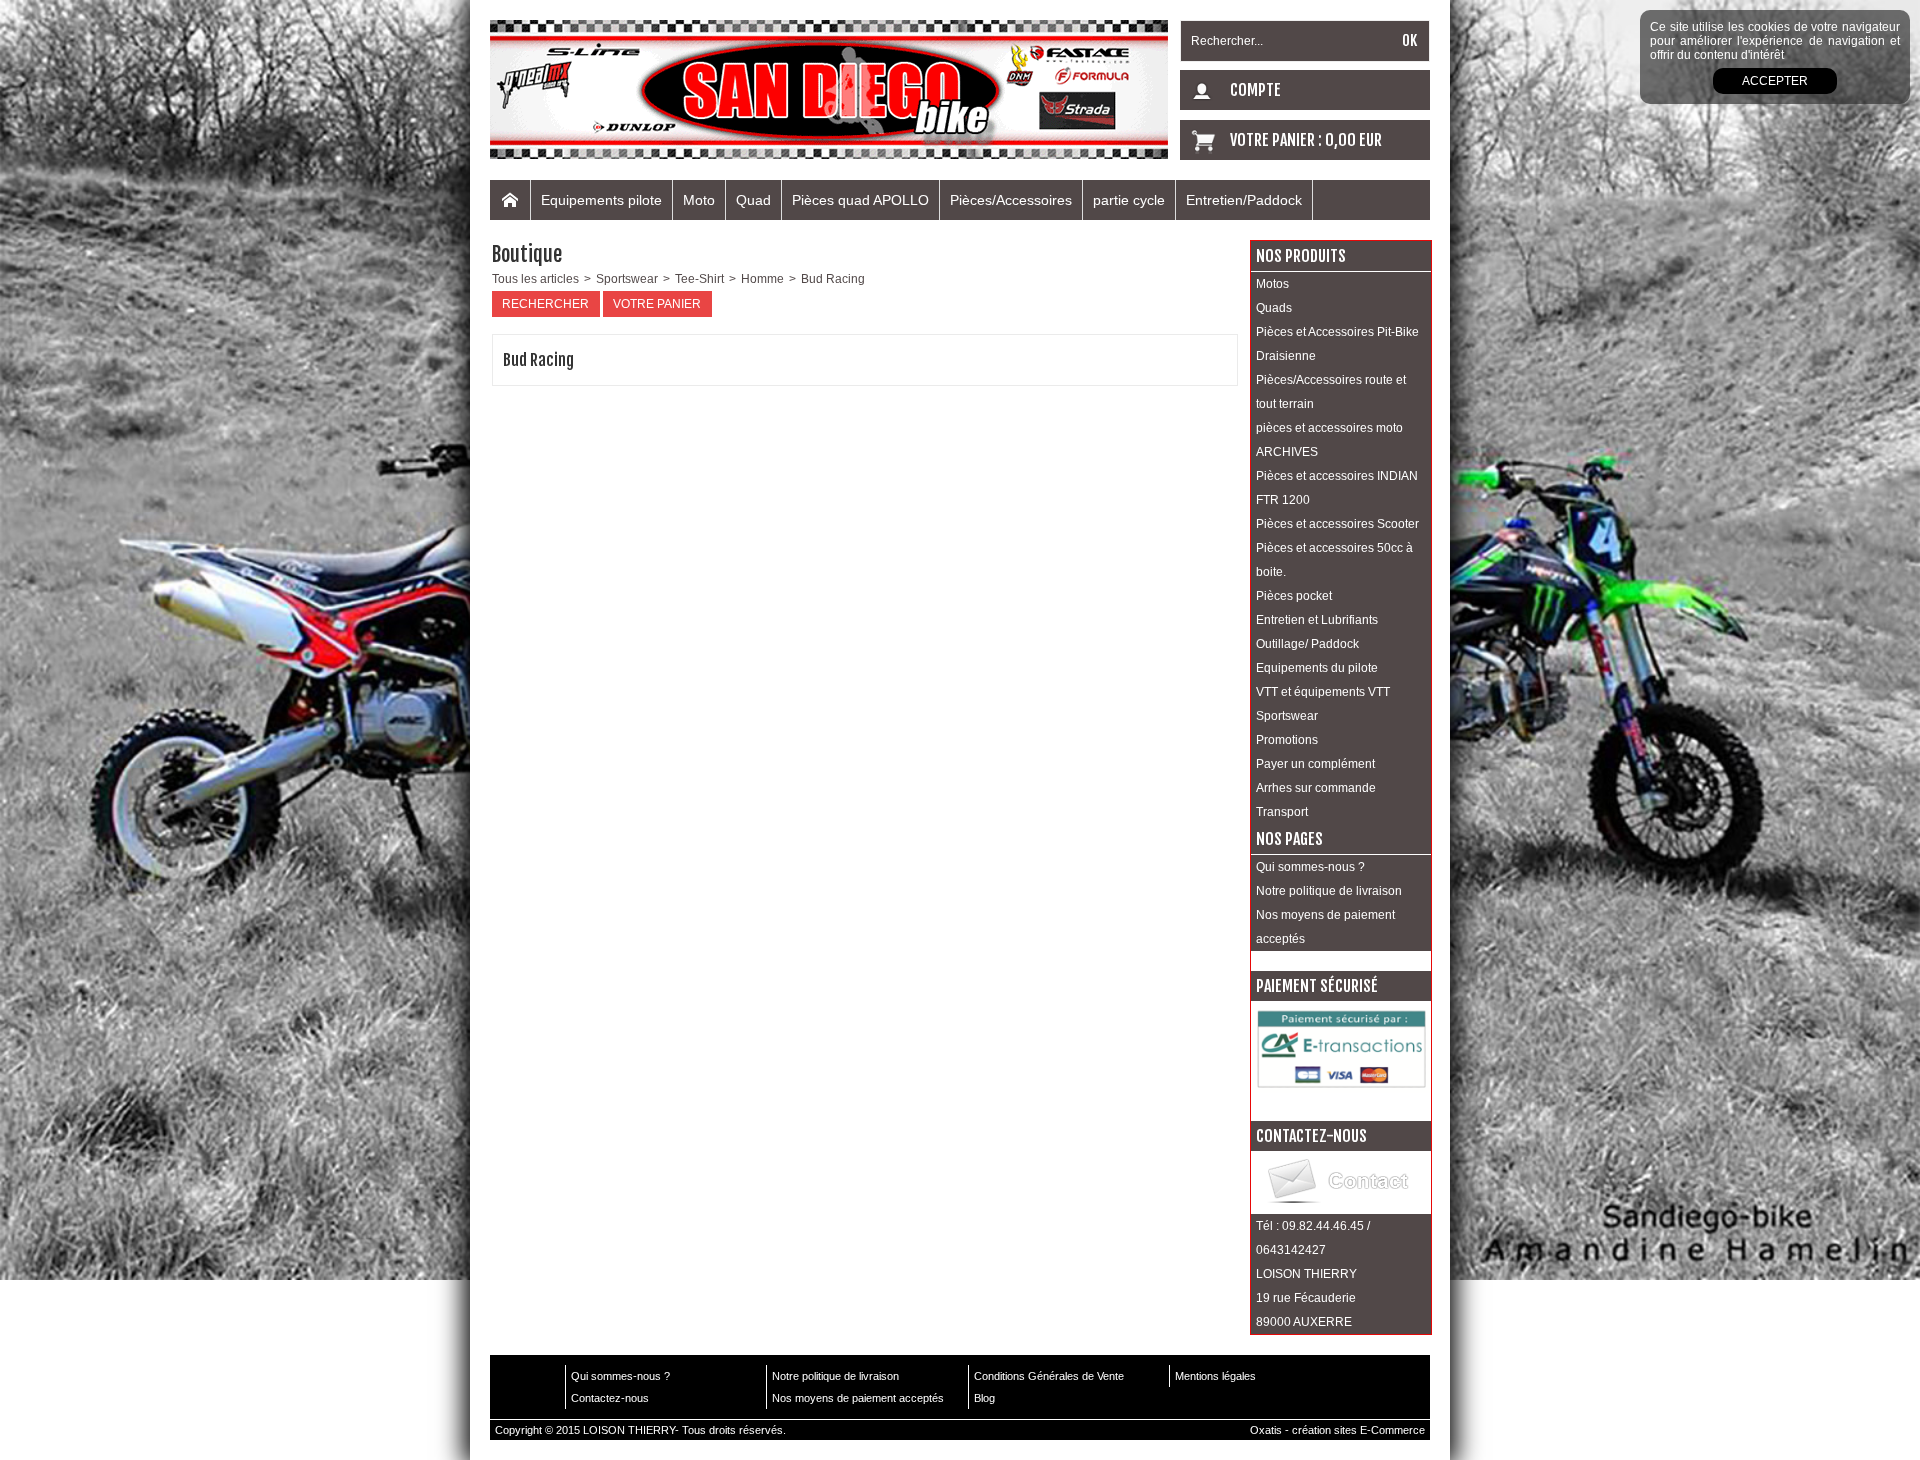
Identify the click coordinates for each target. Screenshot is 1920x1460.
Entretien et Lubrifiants (1317, 620)
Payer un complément (1315, 764)
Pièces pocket (1294, 596)
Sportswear (627, 279)
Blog (984, 1398)
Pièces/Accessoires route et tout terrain (1331, 392)
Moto (699, 200)
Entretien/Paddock (1244, 200)
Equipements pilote (601, 200)
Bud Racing (833, 279)
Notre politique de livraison (1329, 891)
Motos (1272, 284)
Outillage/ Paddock (1307, 644)
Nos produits (1301, 256)
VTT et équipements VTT (1323, 692)
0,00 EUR (1353, 140)
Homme (762, 279)
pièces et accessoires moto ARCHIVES (1329, 440)
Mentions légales (1215, 1376)
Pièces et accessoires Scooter (1337, 524)
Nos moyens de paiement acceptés (1325, 927)
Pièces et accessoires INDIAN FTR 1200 (1337, 488)
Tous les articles (535, 279)
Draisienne (1286, 356)
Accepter (1775, 81)
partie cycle (1129, 200)
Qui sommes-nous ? (1310, 867)
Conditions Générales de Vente (1049, 1376)
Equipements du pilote (1317, 668)
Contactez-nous (610, 1398)
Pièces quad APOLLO (860, 200)
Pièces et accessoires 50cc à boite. (1334, 560)
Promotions (1287, 740)
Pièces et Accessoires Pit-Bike (1337, 332)
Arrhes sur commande (1316, 788)
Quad (753, 200)
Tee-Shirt (699, 279)
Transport (1282, 812)
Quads (1274, 308)
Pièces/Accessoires (1011, 200)
